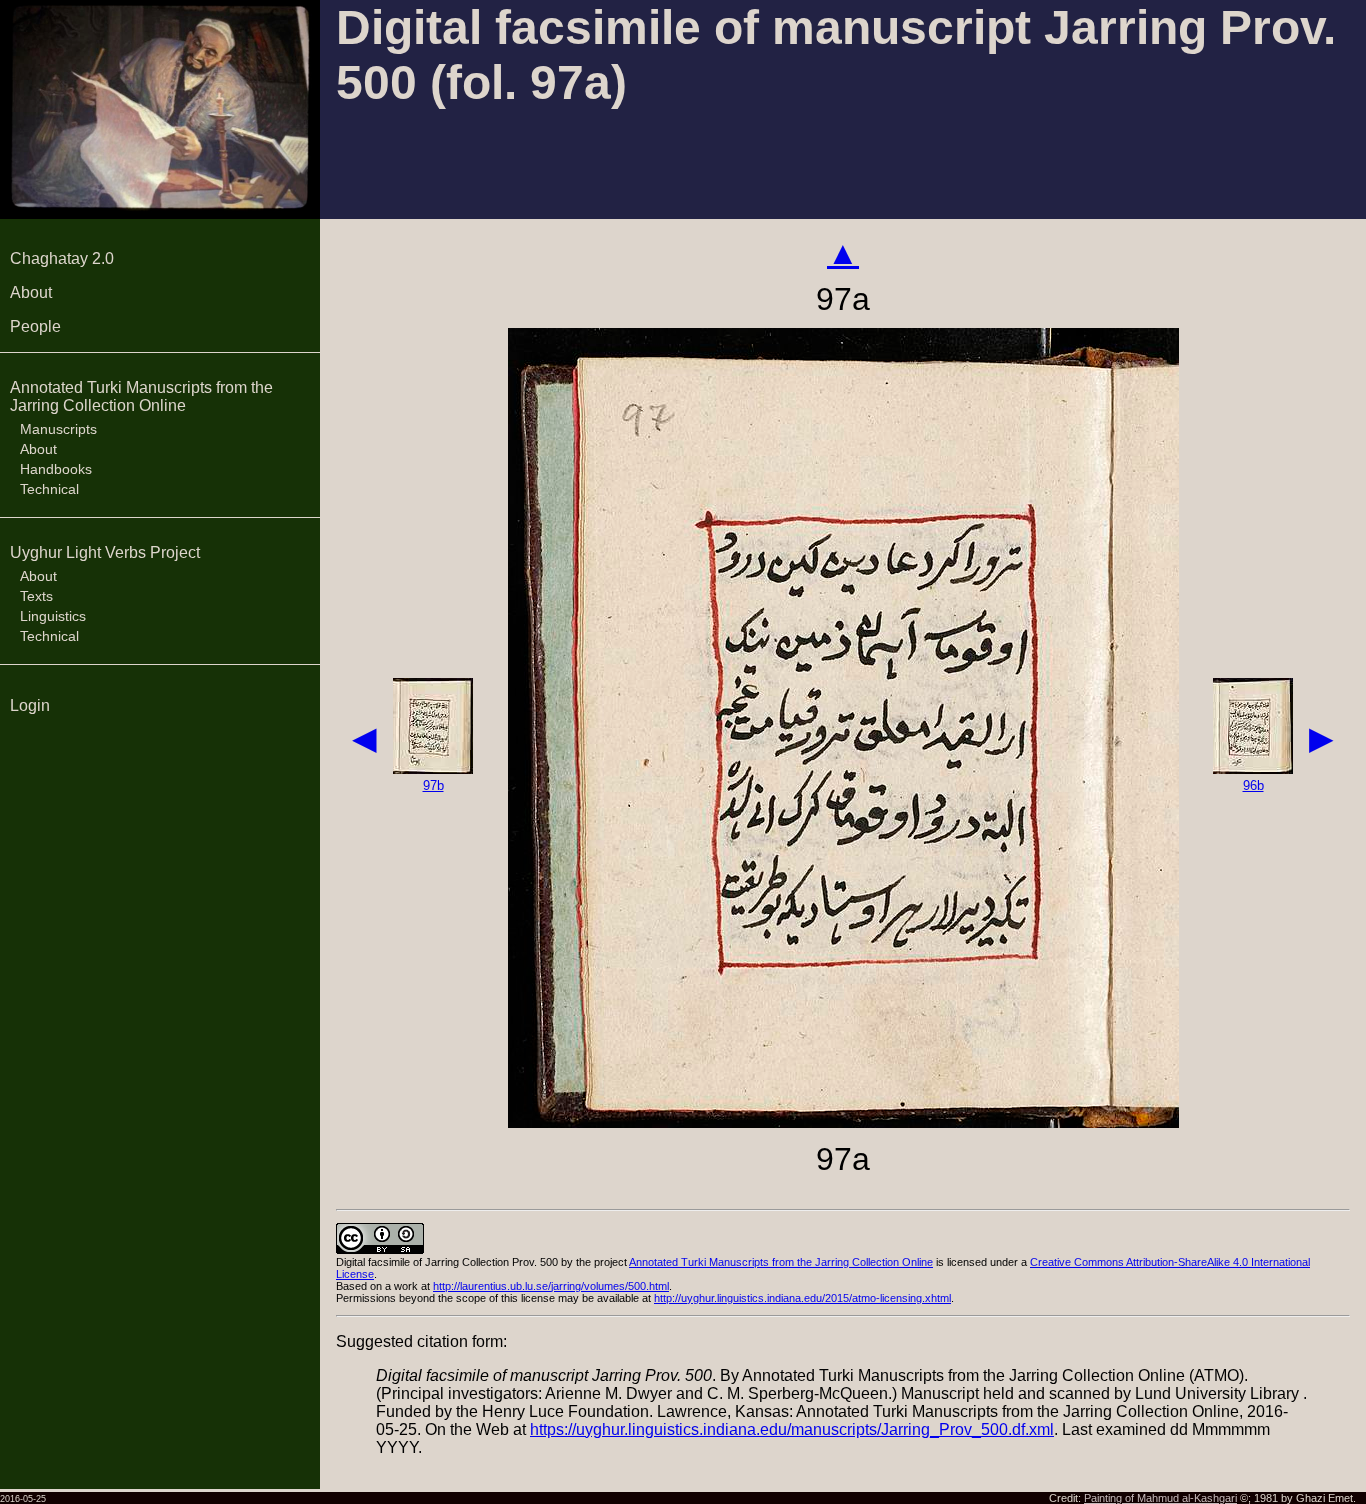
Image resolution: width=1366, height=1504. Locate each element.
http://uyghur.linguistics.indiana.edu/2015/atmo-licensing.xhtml (802, 1298)
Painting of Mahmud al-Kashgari (1160, 1498)
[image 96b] (1253, 768)
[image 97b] (433, 768)
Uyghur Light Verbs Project (105, 552)
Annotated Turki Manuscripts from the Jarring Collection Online (141, 396)
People (35, 326)
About (31, 292)
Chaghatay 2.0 (62, 258)
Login (30, 705)
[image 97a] (843, 1122)
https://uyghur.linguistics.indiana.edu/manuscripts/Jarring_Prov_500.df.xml (792, 1429)
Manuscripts (58, 429)
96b (1253, 785)
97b (433, 785)
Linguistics (53, 616)
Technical (49, 489)
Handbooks (56, 469)
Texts (36, 596)
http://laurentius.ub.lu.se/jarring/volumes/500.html (551, 1286)
